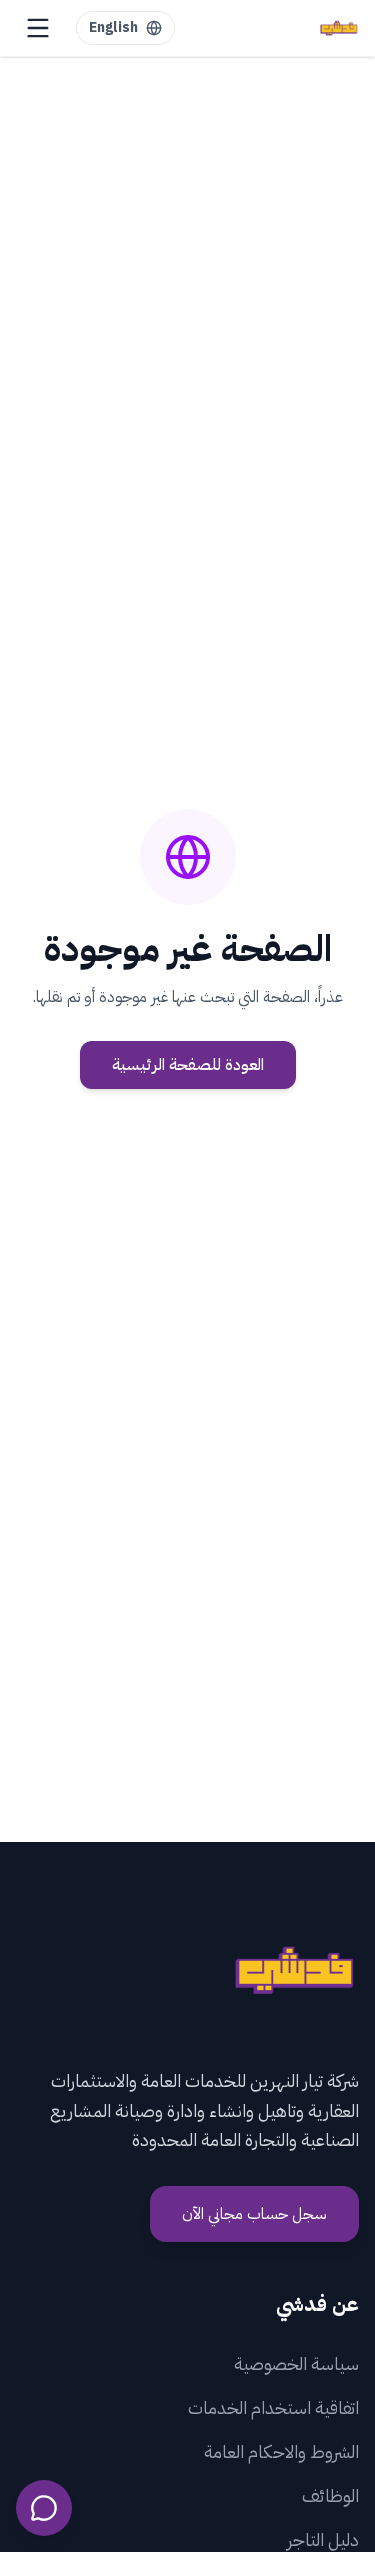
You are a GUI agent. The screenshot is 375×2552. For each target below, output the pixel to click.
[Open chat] (44, 2508)
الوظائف (330, 2495)
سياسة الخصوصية (296, 2363)
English (113, 27)
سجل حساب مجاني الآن (254, 2214)
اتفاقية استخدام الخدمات (273, 2407)
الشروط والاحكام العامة (281, 2451)
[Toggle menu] (38, 28)
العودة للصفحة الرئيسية (188, 1065)
